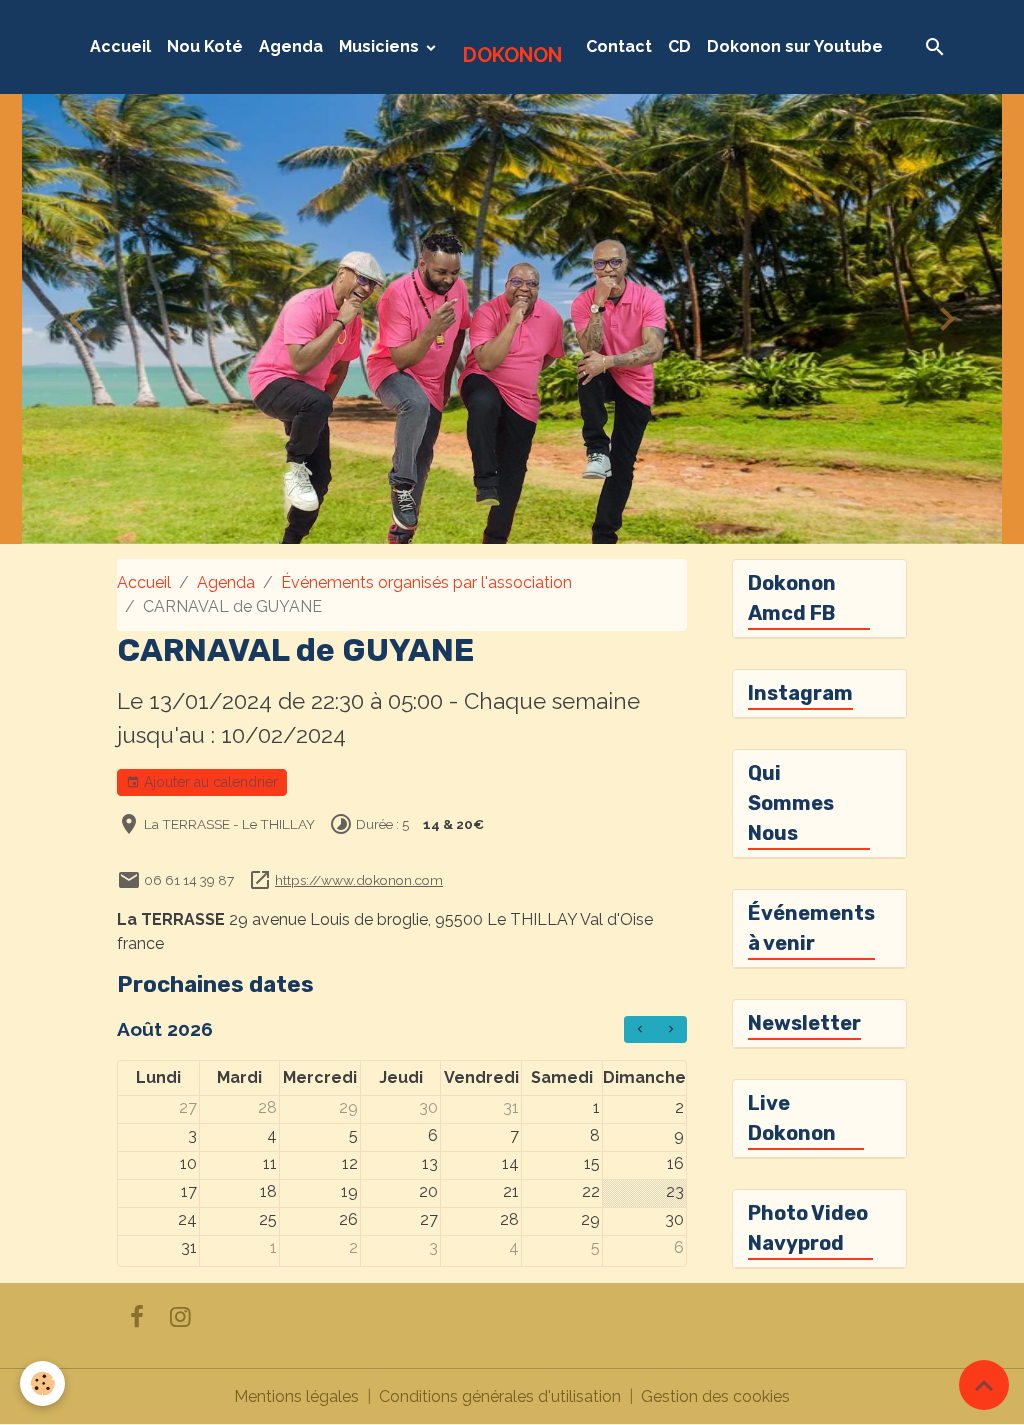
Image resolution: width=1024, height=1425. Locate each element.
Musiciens (381, 46)
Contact (619, 46)
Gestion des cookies (715, 1396)
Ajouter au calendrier (209, 782)
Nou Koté (205, 46)
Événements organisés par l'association (426, 582)
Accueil (120, 46)
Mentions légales (296, 1396)
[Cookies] (42, 1383)
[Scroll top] (984, 1385)
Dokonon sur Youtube (795, 46)
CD (679, 46)
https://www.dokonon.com (359, 880)
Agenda (291, 46)
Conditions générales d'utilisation (500, 1396)
